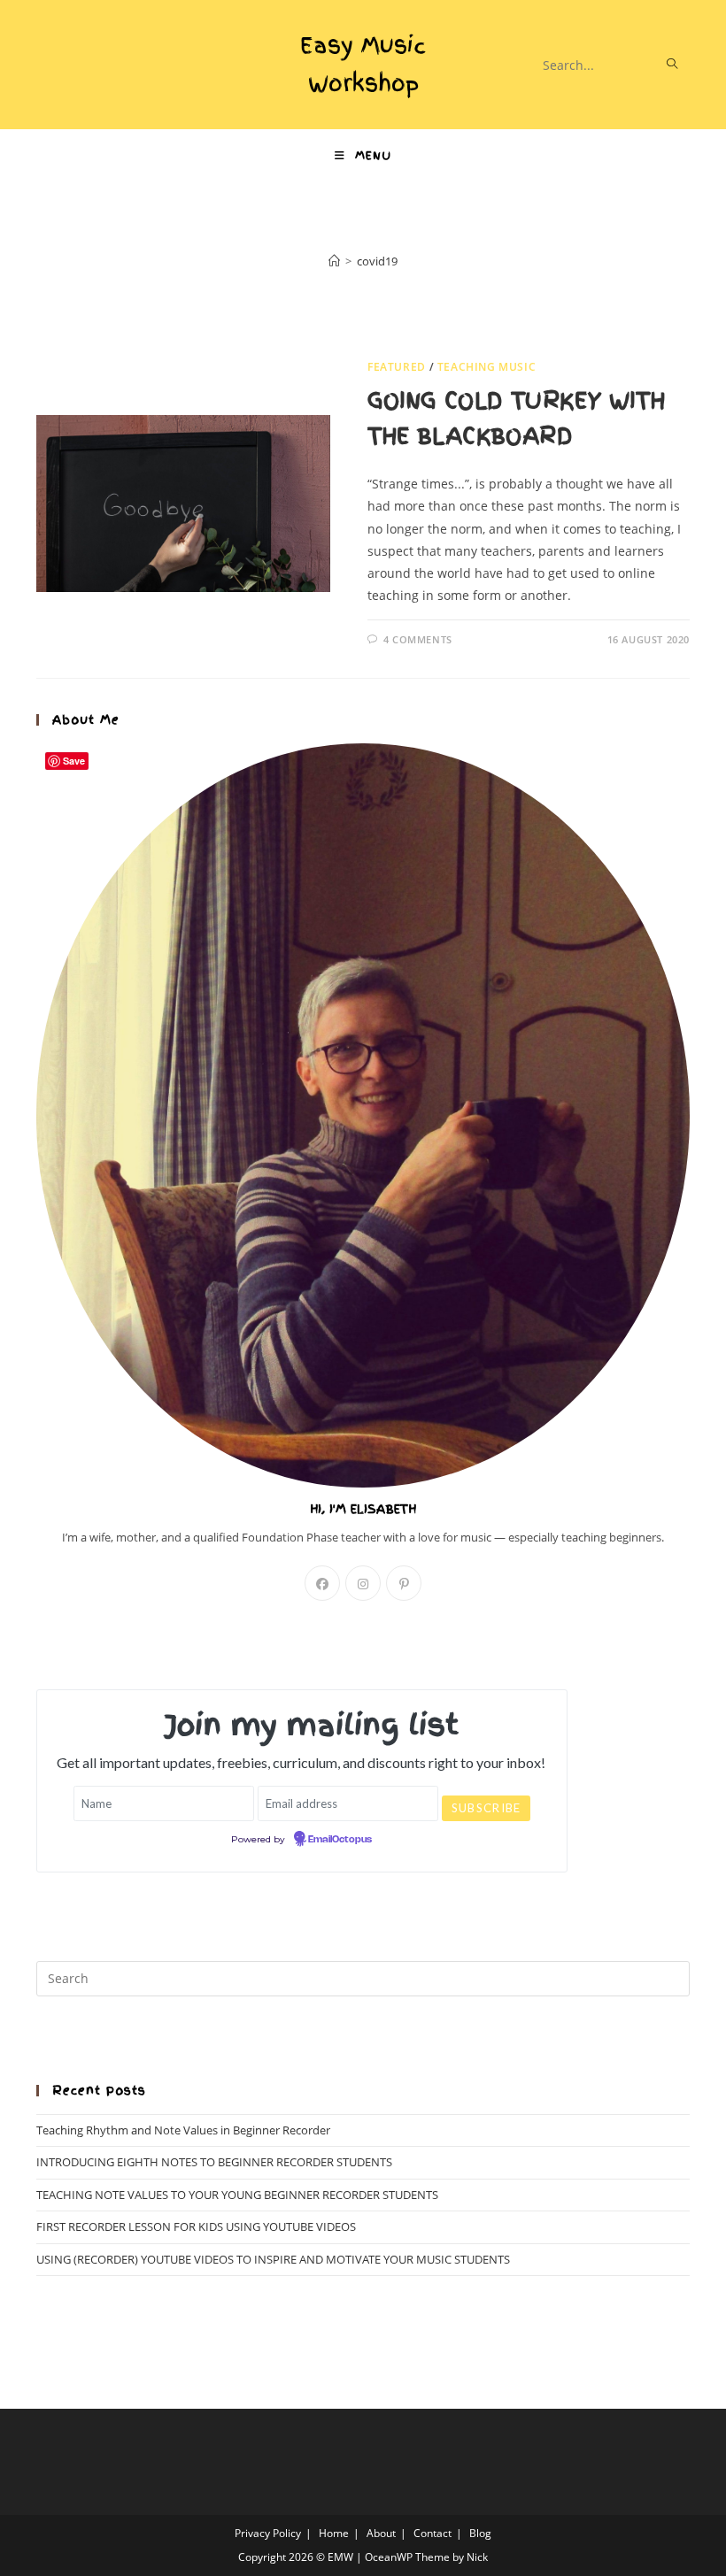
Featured (397, 367)
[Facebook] (322, 1583)
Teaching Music (487, 367)
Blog (480, 2533)
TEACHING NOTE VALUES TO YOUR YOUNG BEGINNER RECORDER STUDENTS (237, 2195)
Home (334, 2533)
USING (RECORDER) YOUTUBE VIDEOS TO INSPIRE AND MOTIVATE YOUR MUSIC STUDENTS (273, 2259)
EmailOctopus (340, 1840)
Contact (433, 2533)
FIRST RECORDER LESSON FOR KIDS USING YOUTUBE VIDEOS (196, 2226)
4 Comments (418, 639)
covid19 (377, 261)
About (381, 2533)
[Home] (334, 261)
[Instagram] (363, 1583)
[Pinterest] (404, 1583)
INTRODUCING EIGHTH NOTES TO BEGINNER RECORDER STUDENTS (214, 2162)
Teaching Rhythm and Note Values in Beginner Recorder (183, 2130)
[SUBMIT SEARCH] (673, 65)
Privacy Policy (268, 2533)
